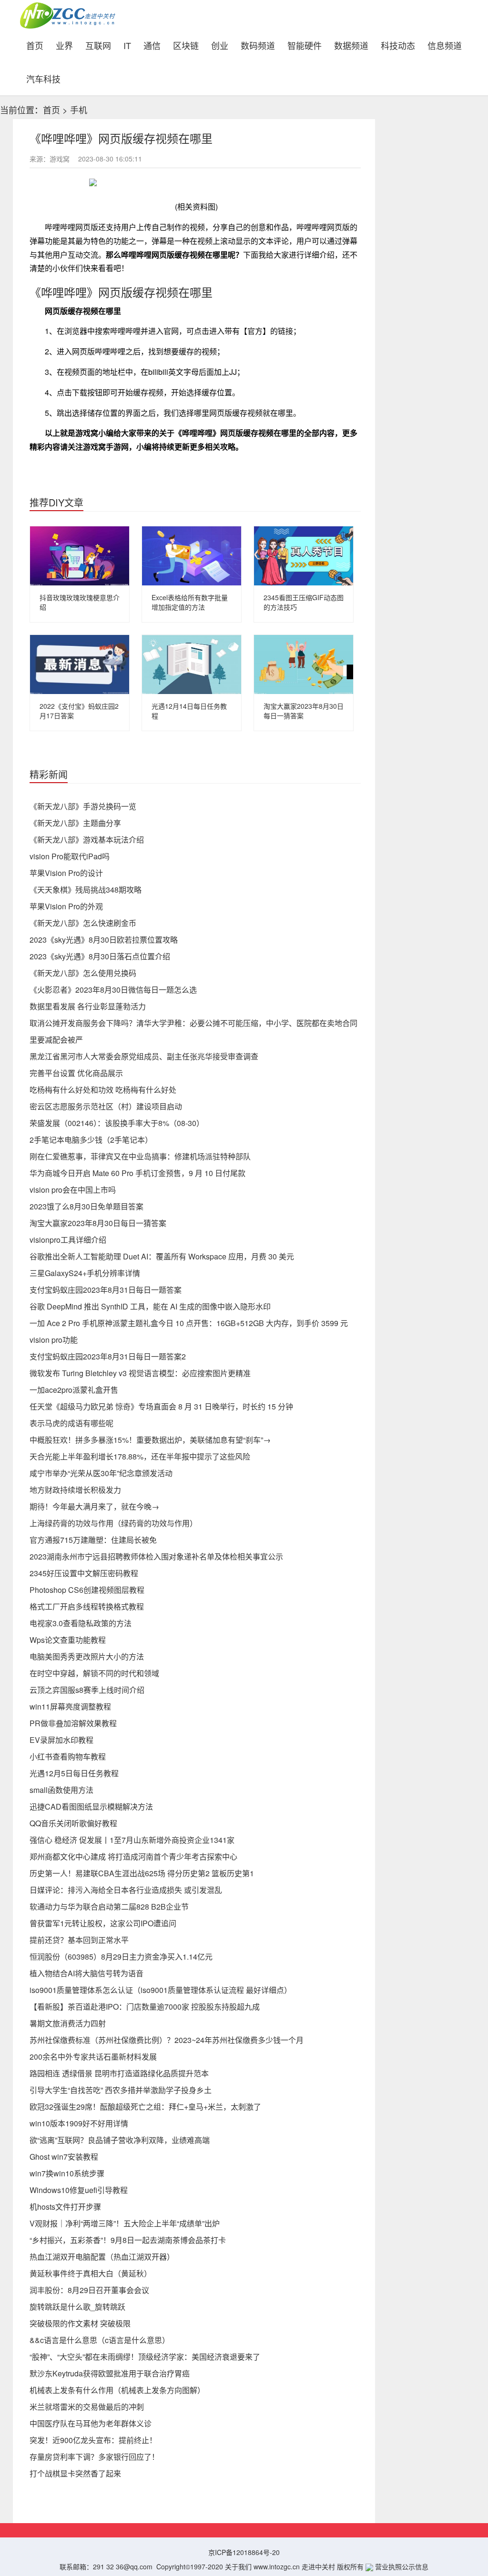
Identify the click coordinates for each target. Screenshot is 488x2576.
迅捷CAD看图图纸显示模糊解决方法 (91, 1806)
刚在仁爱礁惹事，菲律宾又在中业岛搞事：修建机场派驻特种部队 (140, 1156)
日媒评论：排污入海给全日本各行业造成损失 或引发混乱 (126, 1890)
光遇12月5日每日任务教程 (74, 1773)
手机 (79, 110)
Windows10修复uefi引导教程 (79, 2190)
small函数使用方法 (61, 1790)
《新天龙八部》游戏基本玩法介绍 (87, 840)
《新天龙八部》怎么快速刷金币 (83, 923)
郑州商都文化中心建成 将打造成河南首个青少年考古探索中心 (133, 1857)
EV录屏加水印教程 (61, 1740)
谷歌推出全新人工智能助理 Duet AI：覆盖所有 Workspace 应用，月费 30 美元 (162, 1256)
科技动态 (398, 45)
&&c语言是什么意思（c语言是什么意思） (100, 2340)
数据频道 (351, 45)
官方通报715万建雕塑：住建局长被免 (93, 1540)
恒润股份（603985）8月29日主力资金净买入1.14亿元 (121, 1957)
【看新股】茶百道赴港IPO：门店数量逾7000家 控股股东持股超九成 (145, 2007)
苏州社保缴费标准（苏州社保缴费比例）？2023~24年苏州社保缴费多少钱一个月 (167, 2040)
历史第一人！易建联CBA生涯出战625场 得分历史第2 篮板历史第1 (142, 1873)
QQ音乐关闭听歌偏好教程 (73, 1823)
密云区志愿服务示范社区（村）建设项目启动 (106, 1106)
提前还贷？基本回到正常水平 (79, 1940)
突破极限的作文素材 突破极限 (80, 2323)
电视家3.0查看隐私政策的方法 (81, 1623)
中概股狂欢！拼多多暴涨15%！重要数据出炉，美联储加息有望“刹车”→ (150, 1440)
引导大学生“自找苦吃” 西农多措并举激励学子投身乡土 (121, 2090)
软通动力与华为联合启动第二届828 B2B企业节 (109, 1907)
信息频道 (445, 45)
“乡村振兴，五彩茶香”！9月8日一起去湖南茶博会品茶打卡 (128, 2240)
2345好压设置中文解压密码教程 (84, 1573)
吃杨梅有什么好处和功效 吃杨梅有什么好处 (103, 1090)
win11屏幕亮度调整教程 (70, 1706)
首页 (38, 44)
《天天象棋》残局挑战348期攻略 (86, 890)
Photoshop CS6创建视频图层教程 (87, 1590)
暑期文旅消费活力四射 (68, 2023)
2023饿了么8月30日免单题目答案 (86, 1206)
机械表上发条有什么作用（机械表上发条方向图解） (117, 2390)
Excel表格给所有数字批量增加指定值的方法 (190, 602)
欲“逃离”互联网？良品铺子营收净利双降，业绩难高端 (120, 2140)
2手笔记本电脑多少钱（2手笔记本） (91, 1140)
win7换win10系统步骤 (67, 2173)
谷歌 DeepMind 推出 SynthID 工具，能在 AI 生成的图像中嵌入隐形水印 (150, 1306)
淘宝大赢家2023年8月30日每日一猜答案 (98, 1223)
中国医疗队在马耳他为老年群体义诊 (91, 2423)
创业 (220, 45)
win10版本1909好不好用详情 (79, 2123)
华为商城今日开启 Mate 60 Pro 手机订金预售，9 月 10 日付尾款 (137, 1173)
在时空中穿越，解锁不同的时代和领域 (94, 1673)
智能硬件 (305, 45)
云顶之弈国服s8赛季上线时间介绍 (87, 1690)
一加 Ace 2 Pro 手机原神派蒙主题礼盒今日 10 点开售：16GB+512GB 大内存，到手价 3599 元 (189, 1323)
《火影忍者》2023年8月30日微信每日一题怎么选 (113, 990)
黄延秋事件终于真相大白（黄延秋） (91, 2273)
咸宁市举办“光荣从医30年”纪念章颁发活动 (101, 1473)
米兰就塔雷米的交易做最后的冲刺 (87, 2407)
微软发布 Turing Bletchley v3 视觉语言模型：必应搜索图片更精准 (140, 1373)
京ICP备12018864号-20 (244, 2552)
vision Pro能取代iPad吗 (70, 856)
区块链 (186, 45)
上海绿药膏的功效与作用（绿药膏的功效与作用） (113, 1523)
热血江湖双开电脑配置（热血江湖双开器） (102, 2257)
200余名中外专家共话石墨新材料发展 (93, 2057)
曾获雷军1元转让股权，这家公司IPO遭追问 (103, 1923)
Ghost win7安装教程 (64, 2157)
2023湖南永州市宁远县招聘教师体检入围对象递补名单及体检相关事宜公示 (156, 1556)
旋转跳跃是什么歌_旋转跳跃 (77, 2307)
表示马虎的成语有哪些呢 (71, 1423)
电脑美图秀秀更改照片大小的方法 (87, 1656)
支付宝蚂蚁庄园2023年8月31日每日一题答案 (106, 1290)
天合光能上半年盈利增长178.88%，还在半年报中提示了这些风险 (140, 1456)
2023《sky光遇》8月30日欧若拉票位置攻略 (104, 940)
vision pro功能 (54, 1340)
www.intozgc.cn (277, 2566)
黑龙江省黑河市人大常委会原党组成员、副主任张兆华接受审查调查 (144, 1056)
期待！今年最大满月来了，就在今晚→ (94, 1506)
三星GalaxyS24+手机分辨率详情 (85, 1273)
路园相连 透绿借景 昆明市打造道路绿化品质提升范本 (119, 2073)
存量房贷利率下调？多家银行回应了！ (94, 2457)
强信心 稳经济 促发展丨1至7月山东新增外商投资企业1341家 (132, 1840)
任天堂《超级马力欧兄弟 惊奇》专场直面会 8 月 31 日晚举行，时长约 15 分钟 (161, 1406)
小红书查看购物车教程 (68, 1756)
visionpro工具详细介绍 (68, 1240)
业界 (64, 45)
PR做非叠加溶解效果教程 (73, 1723)
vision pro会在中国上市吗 (73, 1190)
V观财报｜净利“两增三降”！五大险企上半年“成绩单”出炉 (125, 2223)
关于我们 (238, 2566)
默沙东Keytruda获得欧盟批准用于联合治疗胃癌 (110, 2373)
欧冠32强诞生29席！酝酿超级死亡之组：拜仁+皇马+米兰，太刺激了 (145, 2107)
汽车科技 (43, 78)
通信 (152, 45)
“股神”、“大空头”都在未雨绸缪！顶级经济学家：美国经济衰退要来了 (145, 2357)
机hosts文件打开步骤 (65, 2207)
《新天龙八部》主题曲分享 (75, 823)
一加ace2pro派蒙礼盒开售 (74, 1390)
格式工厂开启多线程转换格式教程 (87, 1606)
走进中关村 (318, 2566)
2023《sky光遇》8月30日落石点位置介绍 (100, 956)
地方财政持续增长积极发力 (75, 1490)
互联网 (98, 45)
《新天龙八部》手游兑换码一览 (83, 806)
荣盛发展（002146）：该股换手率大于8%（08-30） (117, 1123)
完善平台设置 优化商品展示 (76, 1073)
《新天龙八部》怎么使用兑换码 (83, 973)
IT (127, 45)
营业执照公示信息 (401, 2566)
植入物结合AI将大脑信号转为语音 (86, 1973)
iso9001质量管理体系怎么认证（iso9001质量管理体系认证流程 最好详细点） (161, 1990)
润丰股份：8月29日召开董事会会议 (89, 2290)
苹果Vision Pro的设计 (66, 873)
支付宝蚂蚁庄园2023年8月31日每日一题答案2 (108, 1356)
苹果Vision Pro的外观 (66, 906)
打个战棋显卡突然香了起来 (75, 2473)
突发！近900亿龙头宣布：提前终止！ (93, 2440)
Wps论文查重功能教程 (68, 1640)
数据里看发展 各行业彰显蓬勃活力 (88, 1006)
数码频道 (258, 45)
